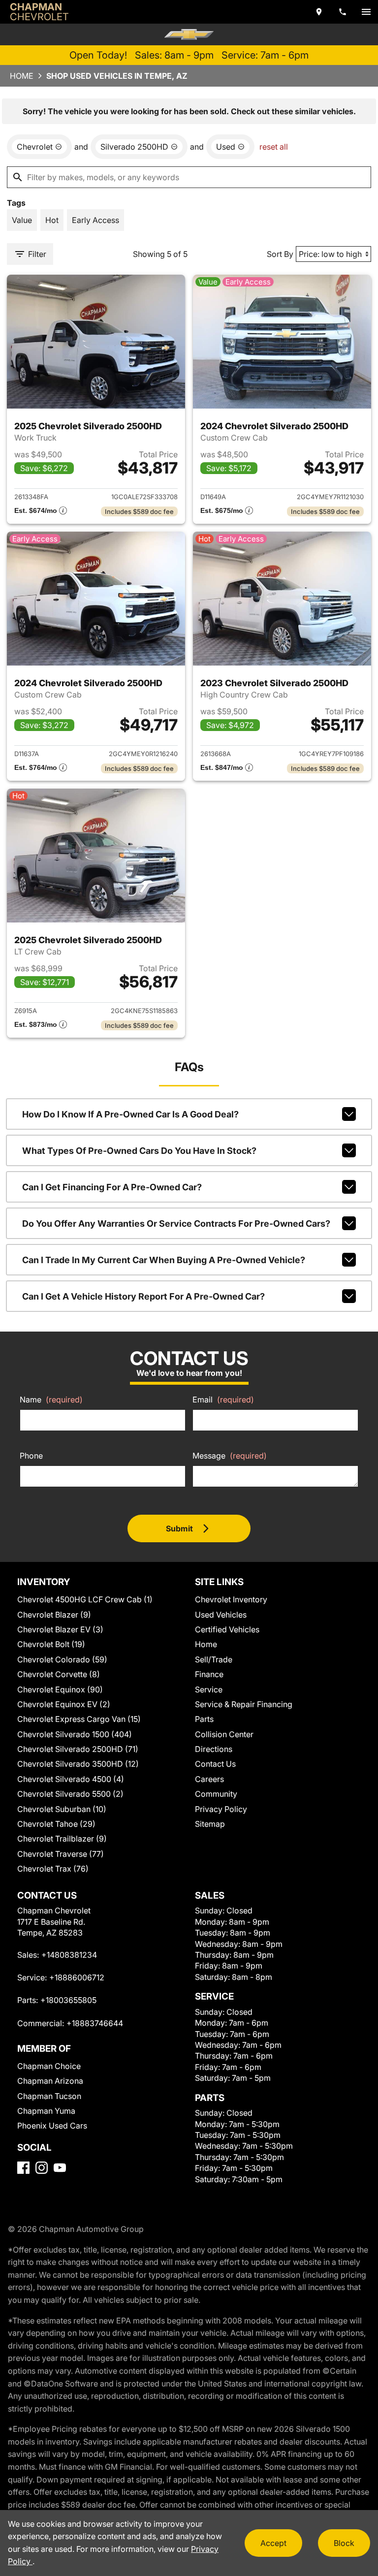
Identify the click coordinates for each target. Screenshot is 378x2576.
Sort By (280, 254)
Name (51, 1399)
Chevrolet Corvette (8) (59, 1674)
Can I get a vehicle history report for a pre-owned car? (143, 1296)
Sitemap (210, 1824)
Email (223, 1399)
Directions (214, 1749)
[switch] (366, 12)
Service (209, 1689)
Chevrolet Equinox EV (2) (64, 1704)
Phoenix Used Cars (52, 2126)
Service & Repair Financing (244, 1704)
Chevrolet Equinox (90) (60, 1689)
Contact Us (215, 1764)
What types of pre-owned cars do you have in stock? (139, 1151)
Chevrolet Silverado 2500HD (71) (78, 1749)
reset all (274, 147)
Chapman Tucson (49, 2096)
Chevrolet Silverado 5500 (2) (70, 1794)
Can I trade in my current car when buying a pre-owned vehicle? (164, 1260)
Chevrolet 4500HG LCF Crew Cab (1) (85, 1599)
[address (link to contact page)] (319, 12)
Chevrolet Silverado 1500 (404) (75, 1734)
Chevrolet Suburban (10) (62, 1809)
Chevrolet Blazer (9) (54, 1615)
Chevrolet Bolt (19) (51, 1644)
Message (230, 1456)
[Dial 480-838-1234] (343, 12)
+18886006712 (77, 1977)
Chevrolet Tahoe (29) (56, 1824)
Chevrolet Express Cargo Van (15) (79, 1719)
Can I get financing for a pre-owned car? (112, 1187)
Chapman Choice (49, 2066)
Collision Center (224, 1734)
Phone (31, 1456)
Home (22, 76)
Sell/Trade (214, 1659)
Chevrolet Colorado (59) (62, 1659)
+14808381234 (69, 1955)
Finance (209, 1674)
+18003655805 (68, 2000)
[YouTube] (60, 2168)
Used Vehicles (221, 1615)
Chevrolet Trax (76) (53, 1869)
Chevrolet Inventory (231, 1599)
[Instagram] (42, 2168)
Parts (204, 1719)
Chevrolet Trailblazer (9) (62, 1839)
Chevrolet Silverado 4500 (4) (71, 1779)
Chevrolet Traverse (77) (61, 1854)
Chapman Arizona (50, 2081)
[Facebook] (23, 2168)
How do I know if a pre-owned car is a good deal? (130, 1114)
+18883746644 (95, 2023)
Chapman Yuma (46, 2111)
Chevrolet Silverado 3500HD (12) (78, 1764)
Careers (209, 1779)
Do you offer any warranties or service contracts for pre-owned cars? (176, 1224)
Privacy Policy (221, 1809)
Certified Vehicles (227, 1629)
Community (216, 1794)
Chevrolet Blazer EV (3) (60, 1629)
